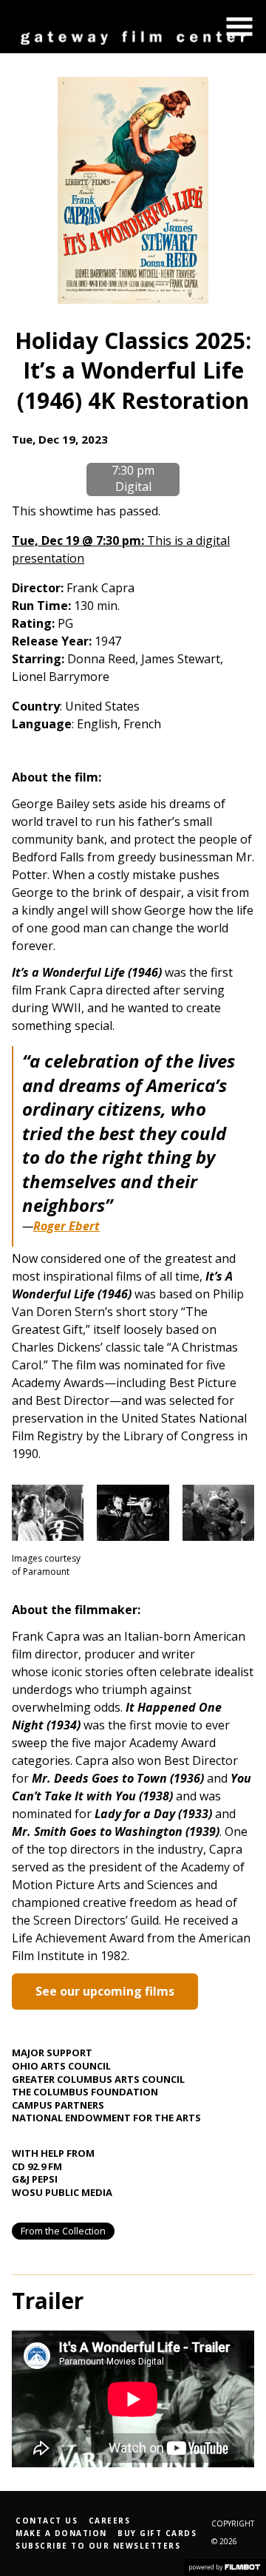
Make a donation (61, 2533)
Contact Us (47, 2521)
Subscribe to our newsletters (98, 2546)
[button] (239, 27)
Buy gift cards (157, 2533)
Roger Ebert (66, 1226)
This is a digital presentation (121, 549)
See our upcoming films (105, 1991)
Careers (110, 2521)
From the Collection (63, 2231)
